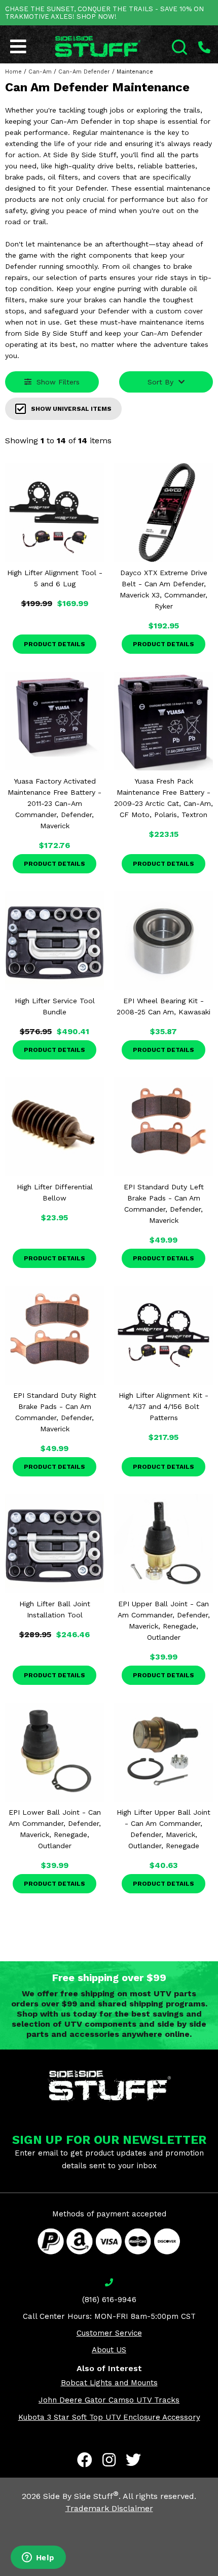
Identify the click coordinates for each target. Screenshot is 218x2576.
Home (13, 72)
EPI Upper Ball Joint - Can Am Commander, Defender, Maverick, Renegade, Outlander (164, 1620)
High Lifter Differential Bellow (55, 1192)
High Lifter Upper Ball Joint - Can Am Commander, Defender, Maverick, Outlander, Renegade (163, 1829)
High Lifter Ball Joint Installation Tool (55, 1609)
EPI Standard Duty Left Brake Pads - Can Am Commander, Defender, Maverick (164, 1204)
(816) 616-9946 (109, 2300)
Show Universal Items (71, 409)
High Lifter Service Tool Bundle (55, 1006)
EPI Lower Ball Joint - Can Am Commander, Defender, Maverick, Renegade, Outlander (55, 1829)
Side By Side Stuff (81, 2496)
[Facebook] (85, 2460)
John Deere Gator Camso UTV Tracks (109, 2400)
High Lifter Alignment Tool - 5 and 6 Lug (55, 578)
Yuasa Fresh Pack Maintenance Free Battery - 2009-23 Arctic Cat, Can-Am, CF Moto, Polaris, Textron (163, 798)
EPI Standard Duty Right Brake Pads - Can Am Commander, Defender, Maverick (55, 1412)
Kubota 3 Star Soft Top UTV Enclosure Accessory (109, 2417)
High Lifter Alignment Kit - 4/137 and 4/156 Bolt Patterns (163, 1406)
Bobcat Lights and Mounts (109, 2383)
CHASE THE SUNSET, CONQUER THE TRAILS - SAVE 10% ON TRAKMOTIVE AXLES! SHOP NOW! (104, 13)
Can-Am (40, 72)
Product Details (55, 644)
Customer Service (109, 2333)
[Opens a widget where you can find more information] (38, 2558)
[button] (217, 2575)
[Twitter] (133, 2460)
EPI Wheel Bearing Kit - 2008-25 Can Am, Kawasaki (163, 1006)
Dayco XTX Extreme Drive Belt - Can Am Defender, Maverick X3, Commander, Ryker (163, 589)
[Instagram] (109, 2460)
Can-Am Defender (84, 72)
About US (109, 2350)
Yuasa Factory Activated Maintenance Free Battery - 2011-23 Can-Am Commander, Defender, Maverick (55, 803)
